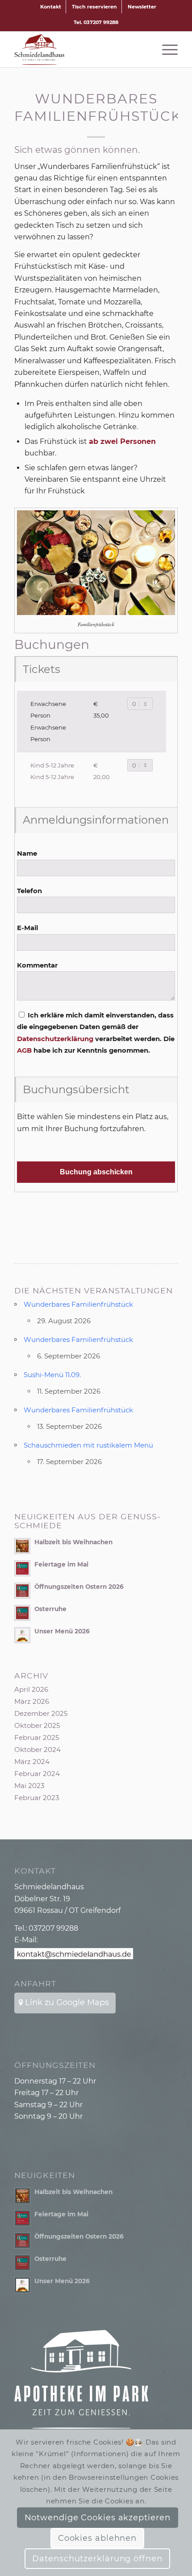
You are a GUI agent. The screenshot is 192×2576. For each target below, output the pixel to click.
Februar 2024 (37, 1774)
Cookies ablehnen (97, 2538)
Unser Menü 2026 (62, 1631)
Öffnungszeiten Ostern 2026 (79, 1587)
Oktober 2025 (37, 1725)
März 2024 (32, 1762)
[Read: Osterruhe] (22, 1613)
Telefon (29, 891)
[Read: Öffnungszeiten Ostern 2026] (22, 1591)
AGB (25, 1050)
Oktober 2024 (38, 1749)
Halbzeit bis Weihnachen (73, 1542)
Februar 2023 (37, 1798)
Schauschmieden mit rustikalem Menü (88, 1445)
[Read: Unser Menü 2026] (22, 1635)
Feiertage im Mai (61, 1564)
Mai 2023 (29, 1786)
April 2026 (31, 1689)
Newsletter (142, 7)
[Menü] (165, 49)
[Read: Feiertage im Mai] (22, 1568)
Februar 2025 (37, 1737)
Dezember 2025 (41, 1713)
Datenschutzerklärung (55, 1039)
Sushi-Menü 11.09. (52, 1375)
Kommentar (37, 965)
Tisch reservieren (94, 7)
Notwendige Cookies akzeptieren (98, 2518)
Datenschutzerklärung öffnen (97, 2559)
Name (27, 853)
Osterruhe (50, 1609)
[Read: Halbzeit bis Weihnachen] (22, 1546)
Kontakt (51, 7)
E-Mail (27, 928)
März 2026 (32, 1701)
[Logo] (79, 49)
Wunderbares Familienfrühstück (78, 1304)
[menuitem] (51, 7)
